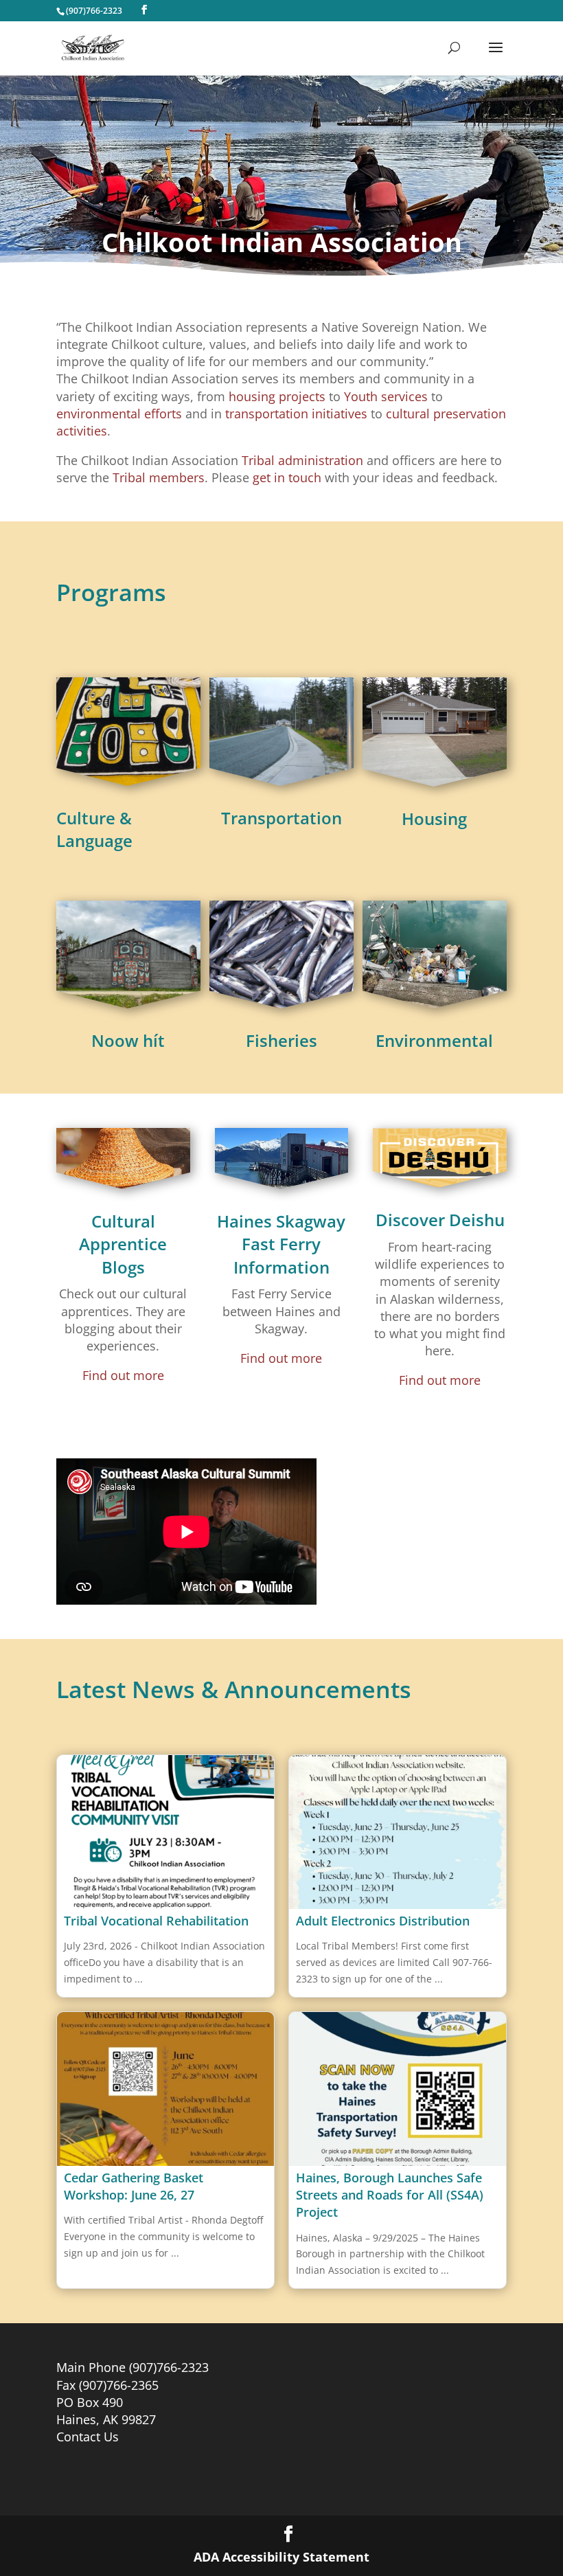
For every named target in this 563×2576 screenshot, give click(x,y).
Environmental (434, 1040)
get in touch (287, 477)
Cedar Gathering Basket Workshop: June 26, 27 (134, 2186)
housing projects (277, 396)
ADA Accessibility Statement (281, 2557)
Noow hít (128, 1040)
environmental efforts (119, 414)
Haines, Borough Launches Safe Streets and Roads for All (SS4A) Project (390, 2195)
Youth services (386, 396)
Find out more (123, 1375)
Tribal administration (302, 460)
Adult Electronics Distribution (383, 1921)
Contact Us (88, 2437)
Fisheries (281, 1040)
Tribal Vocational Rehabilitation (156, 1921)
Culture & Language (94, 829)
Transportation (281, 818)
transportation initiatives (296, 414)
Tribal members (159, 477)
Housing (434, 818)
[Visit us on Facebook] (144, 10)
